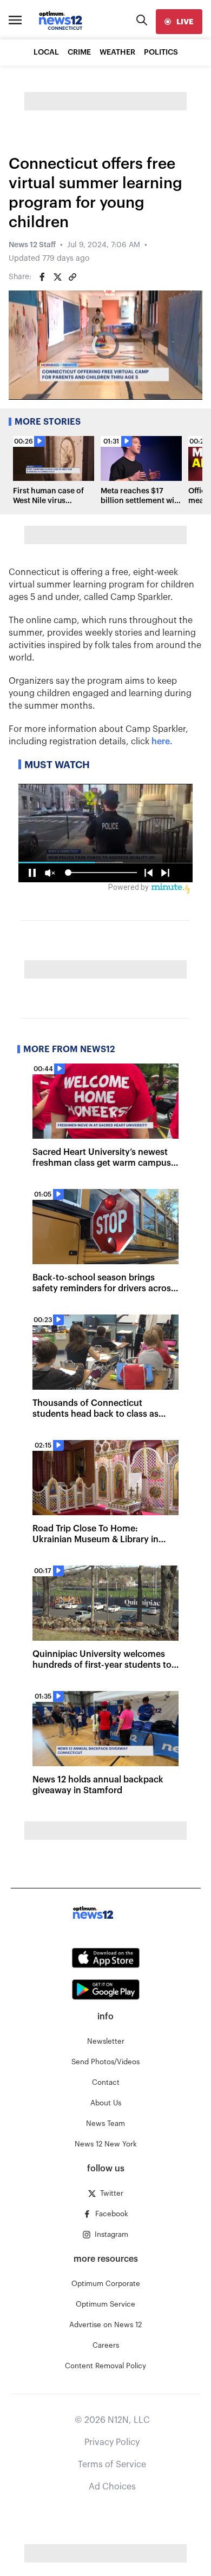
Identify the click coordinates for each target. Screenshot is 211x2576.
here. (162, 742)
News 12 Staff (32, 245)
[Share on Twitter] (57, 277)
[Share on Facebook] (42, 277)
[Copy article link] (72, 277)
